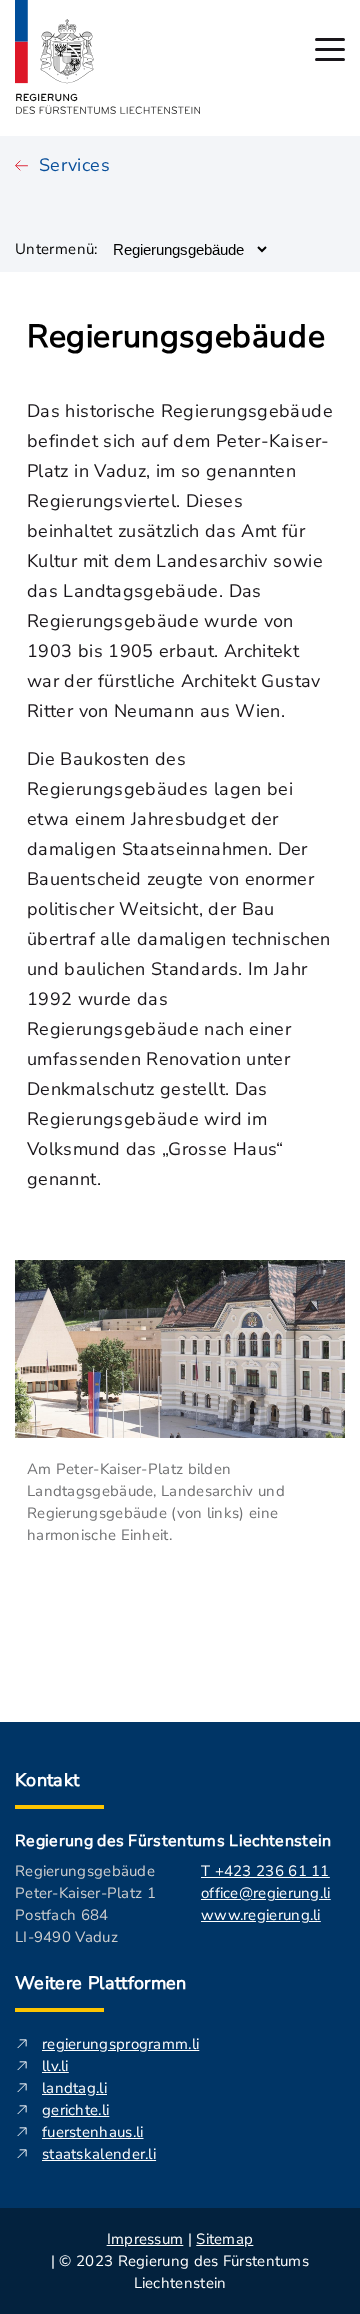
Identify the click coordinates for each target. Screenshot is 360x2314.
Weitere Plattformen (101, 1983)
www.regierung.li (261, 1915)
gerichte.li (75, 2110)
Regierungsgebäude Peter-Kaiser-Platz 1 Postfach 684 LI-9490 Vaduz (85, 1904)
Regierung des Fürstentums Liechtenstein (173, 1841)
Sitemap (224, 2239)
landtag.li (74, 2088)
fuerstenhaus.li (93, 2132)
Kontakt (47, 1780)
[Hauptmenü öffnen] (330, 49)
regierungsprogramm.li (120, 2044)
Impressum (145, 2239)
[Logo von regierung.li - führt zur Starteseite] (108, 57)
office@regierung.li (266, 1893)
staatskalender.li (99, 2154)
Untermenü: (56, 249)
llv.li (55, 2066)
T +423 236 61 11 (265, 1871)
